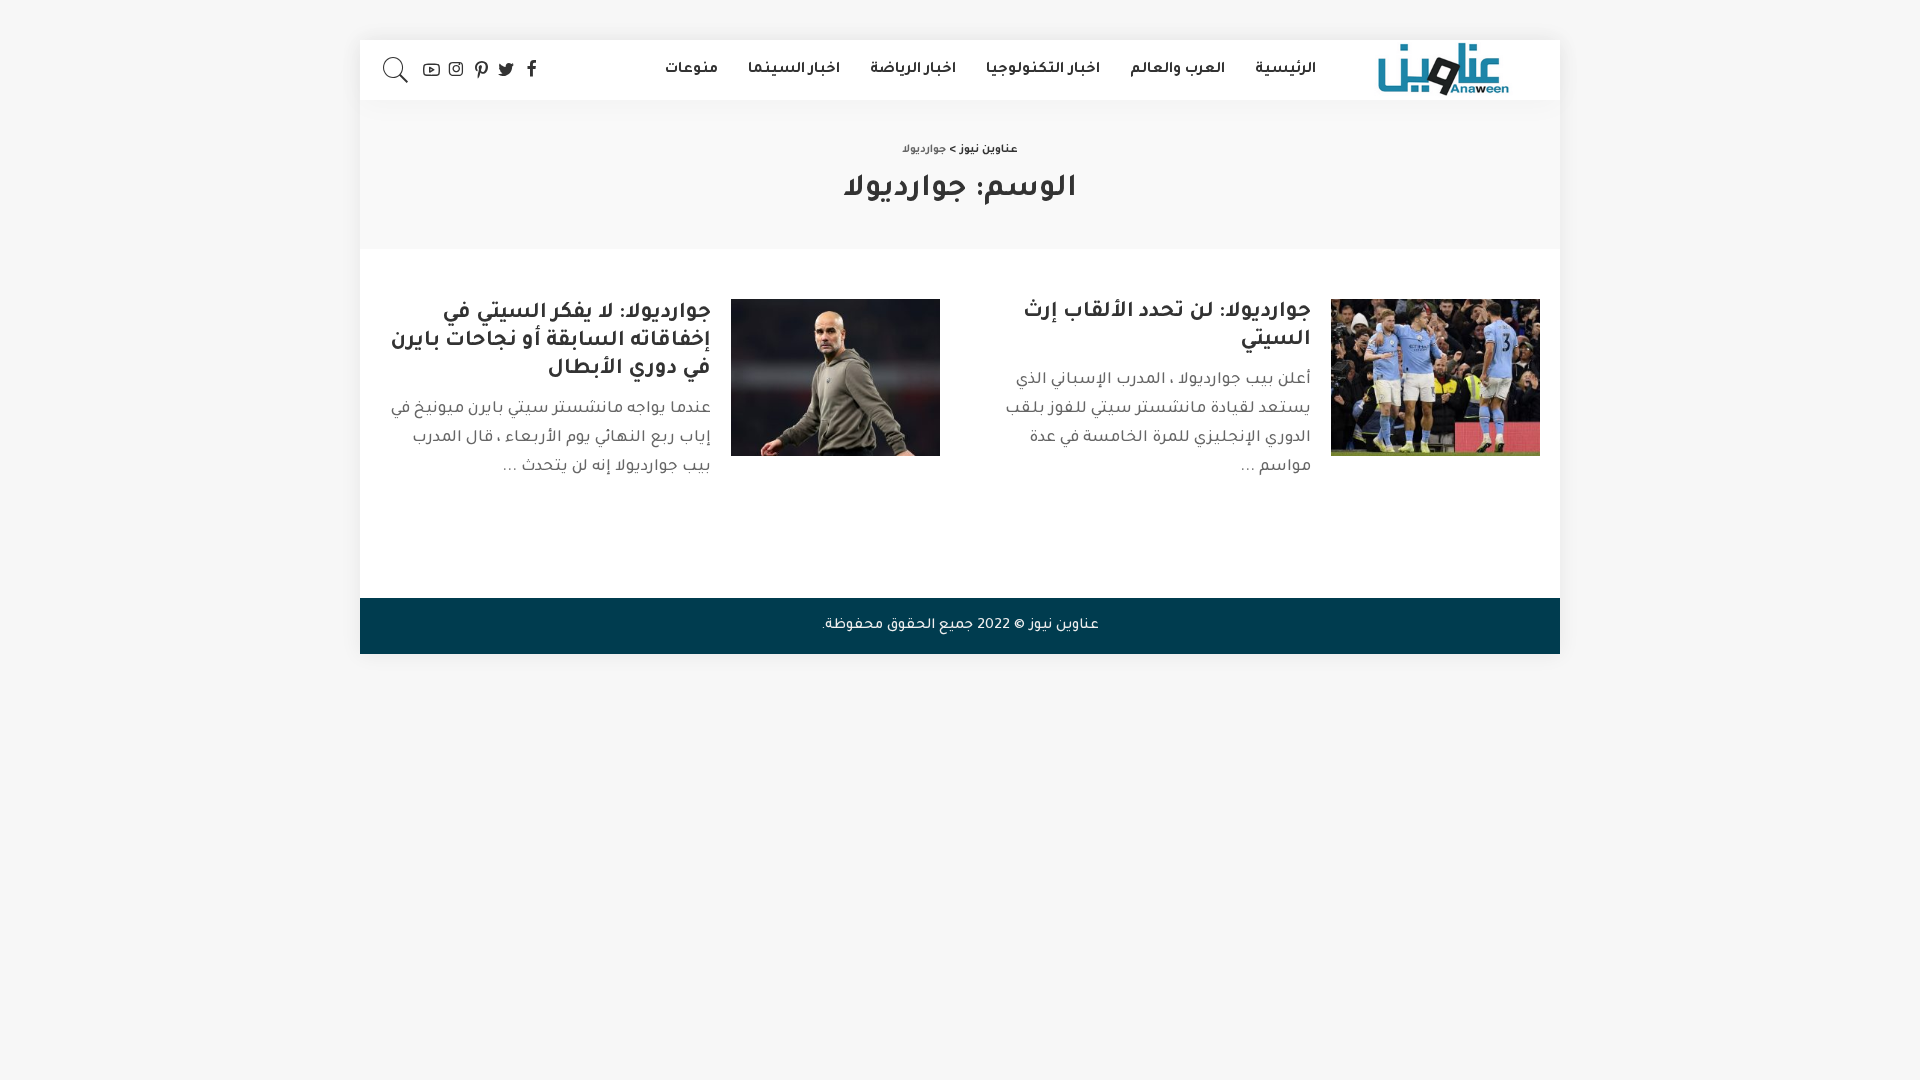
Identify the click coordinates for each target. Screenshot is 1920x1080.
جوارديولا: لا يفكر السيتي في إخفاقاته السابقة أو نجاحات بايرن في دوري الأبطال (550, 342)
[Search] (396, 70)
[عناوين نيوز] (1443, 70)
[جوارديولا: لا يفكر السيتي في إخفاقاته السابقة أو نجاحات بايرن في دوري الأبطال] (835, 377)
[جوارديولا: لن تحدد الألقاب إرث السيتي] (1435, 377)
